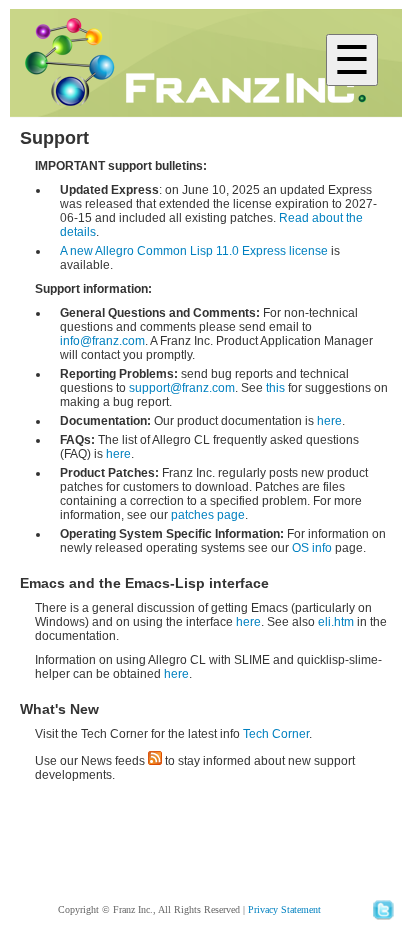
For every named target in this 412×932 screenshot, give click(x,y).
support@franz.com (182, 388)
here (329, 421)
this (275, 388)
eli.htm (336, 622)
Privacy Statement (284, 909)
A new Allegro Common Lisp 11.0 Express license (194, 251)
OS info (312, 548)
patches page (208, 515)
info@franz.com (102, 341)
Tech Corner (276, 734)
